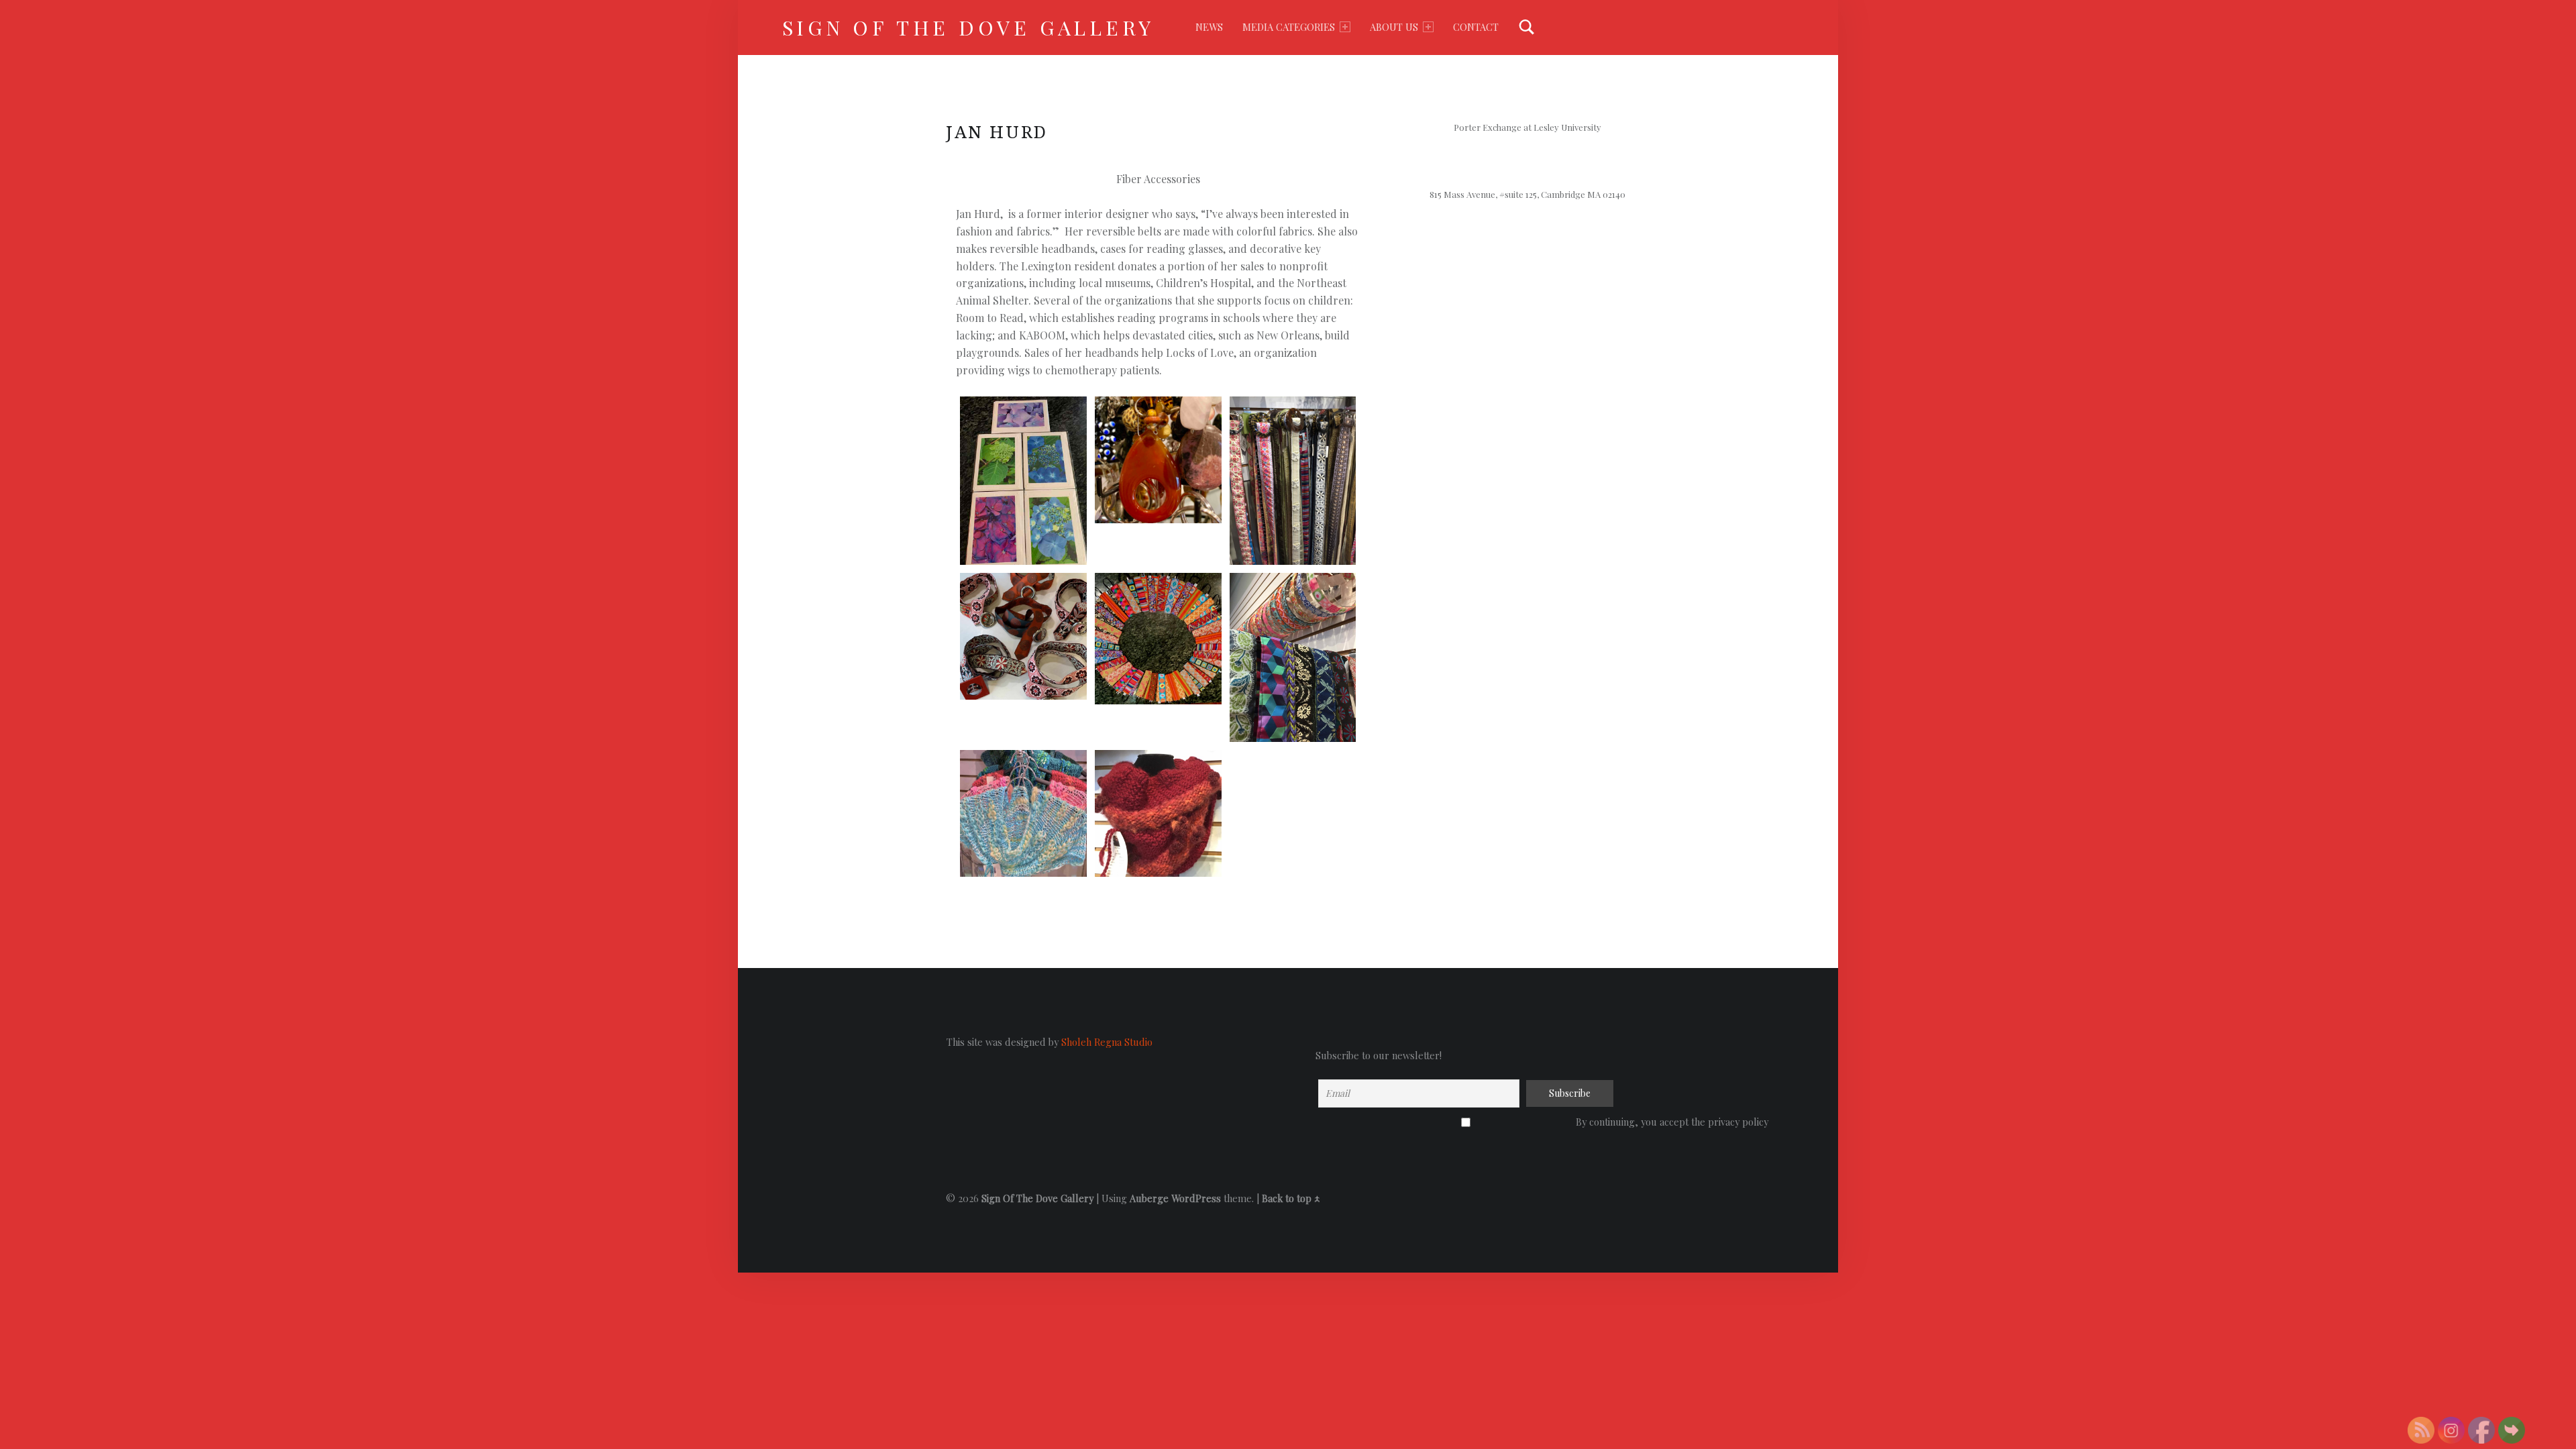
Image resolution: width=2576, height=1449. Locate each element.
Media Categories (1289, 27)
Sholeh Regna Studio (1107, 1042)
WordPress (1196, 1198)
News (1209, 27)
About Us (1394, 27)
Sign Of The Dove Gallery (969, 27)
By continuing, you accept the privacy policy (1466, 1123)
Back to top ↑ (1291, 1198)
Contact (1476, 27)
